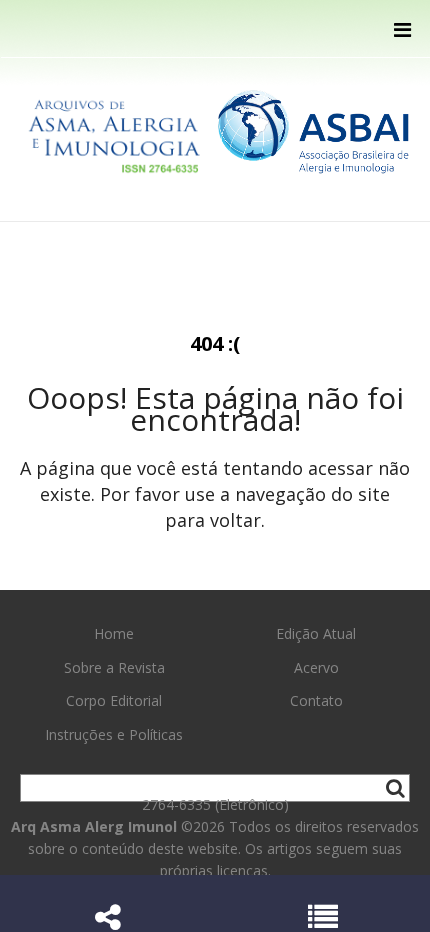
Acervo (316, 667)
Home (114, 633)
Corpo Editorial (114, 700)
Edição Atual (316, 633)
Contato (316, 700)
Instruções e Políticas (114, 734)
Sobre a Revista (114, 667)
